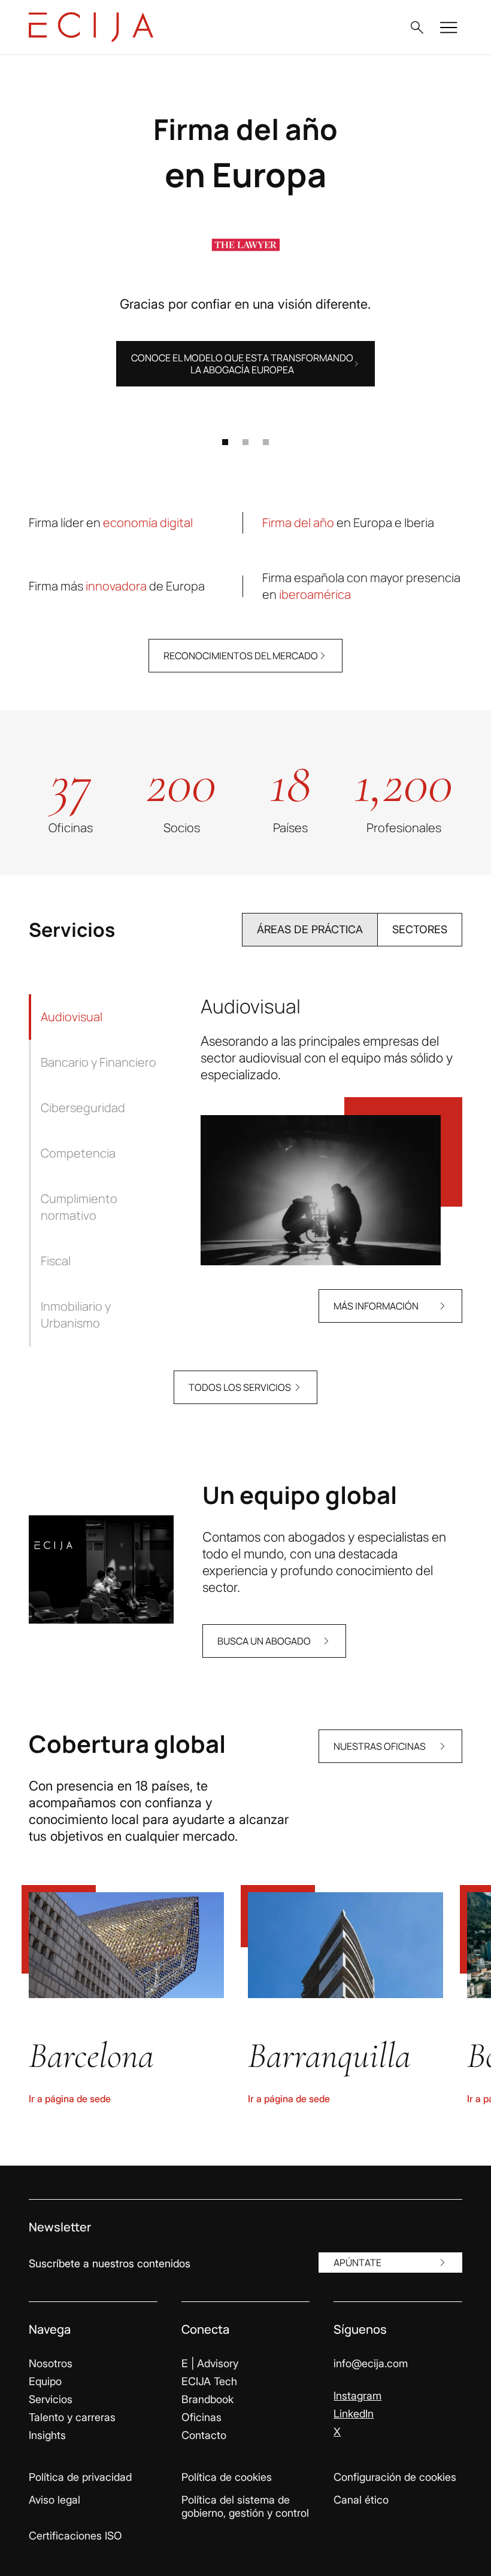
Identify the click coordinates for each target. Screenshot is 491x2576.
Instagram (357, 2396)
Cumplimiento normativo (79, 1207)
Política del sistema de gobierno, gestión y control (245, 2506)
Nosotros (51, 2363)
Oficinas (201, 2417)
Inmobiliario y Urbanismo (76, 1315)
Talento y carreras (72, 2417)
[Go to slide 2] (245, 442)
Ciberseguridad (83, 1108)
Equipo (45, 2381)
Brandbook (207, 2399)
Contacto (204, 2435)
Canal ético (361, 2500)
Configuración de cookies (395, 2477)
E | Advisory (210, 2363)
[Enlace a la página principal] (91, 27)
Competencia (78, 1153)
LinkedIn (354, 2414)
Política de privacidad (80, 2477)
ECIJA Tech (209, 2381)
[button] (417, 28)
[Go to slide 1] (225, 442)
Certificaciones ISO (75, 2536)
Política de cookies (227, 2477)
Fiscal (56, 1261)
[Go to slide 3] (266, 442)
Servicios (51, 2399)
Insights (47, 2435)
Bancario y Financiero (98, 1062)
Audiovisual (72, 1017)
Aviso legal (54, 2500)
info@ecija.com (371, 2363)
